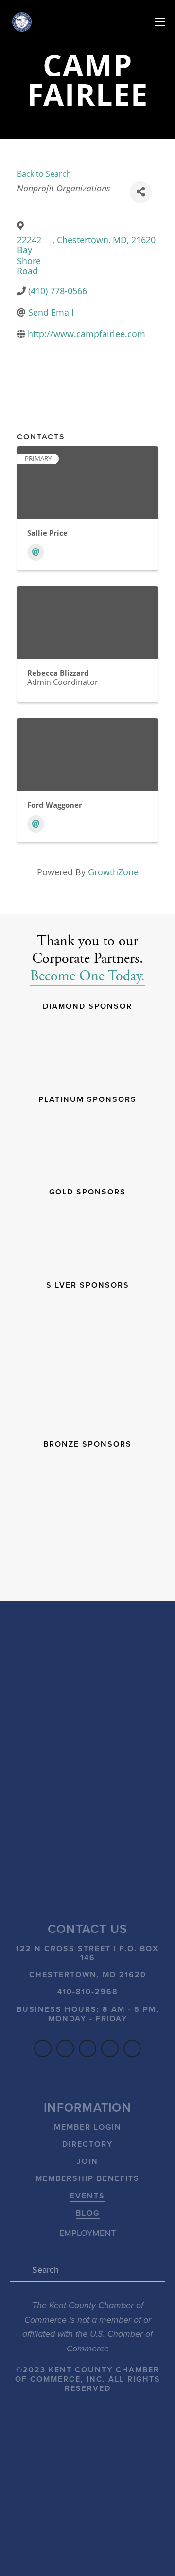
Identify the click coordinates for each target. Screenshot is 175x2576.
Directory (87, 2144)
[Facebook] (43, 2048)
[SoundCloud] (110, 2048)
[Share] (141, 192)
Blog (88, 2213)
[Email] (36, 552)
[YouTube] (87, 2048)
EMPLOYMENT (87, 2233)
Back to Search (44, 174)
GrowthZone (113, 872)
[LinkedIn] (65, 2048)
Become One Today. (87, 976)
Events (87, 2196)
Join (87, 2161)
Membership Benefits (87, 2178)
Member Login (88, 2127)
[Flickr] (132, 2048)
